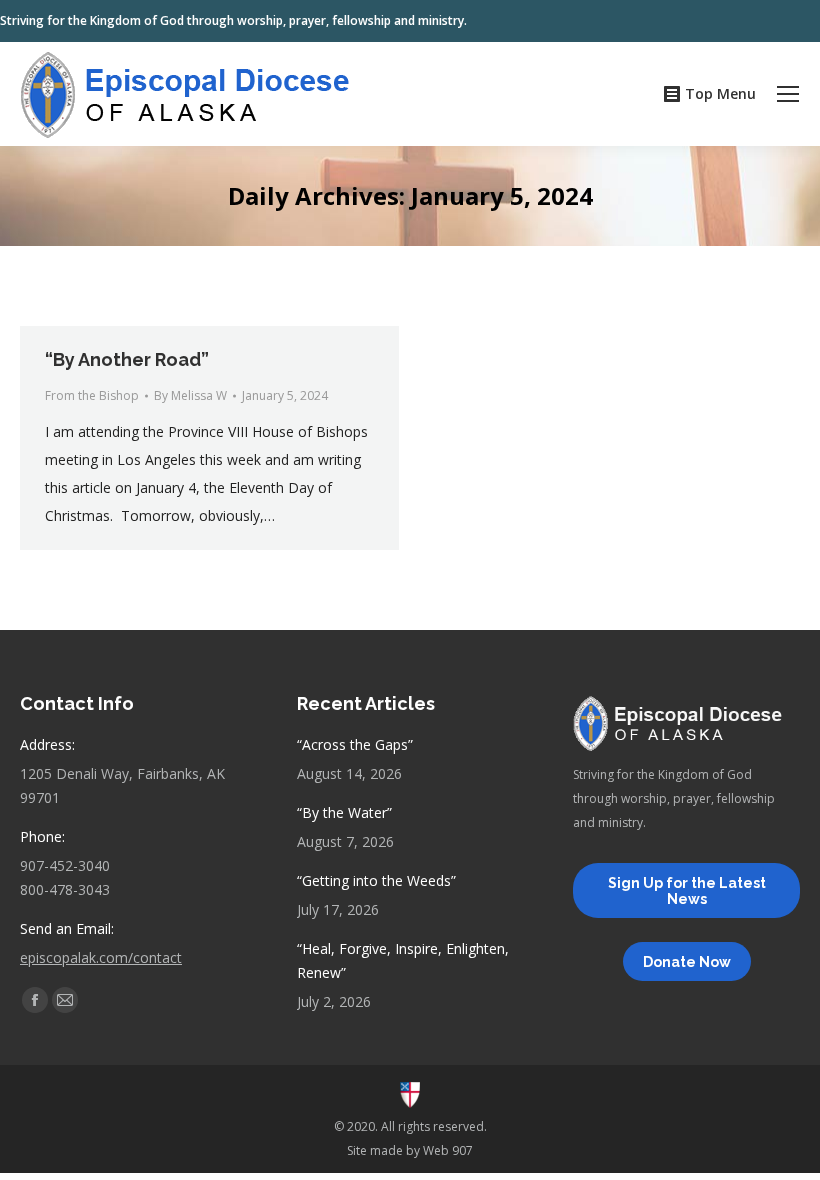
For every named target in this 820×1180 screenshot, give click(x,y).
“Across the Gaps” (355, 744)
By (190, 395)
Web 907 (448, 1150)
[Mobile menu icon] (788, 94)
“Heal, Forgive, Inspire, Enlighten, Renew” (403, 960)
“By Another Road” (127, 359)
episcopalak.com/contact (101, 957)
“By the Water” (344, 812)
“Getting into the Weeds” (376, 880)
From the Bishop (92, 395)
